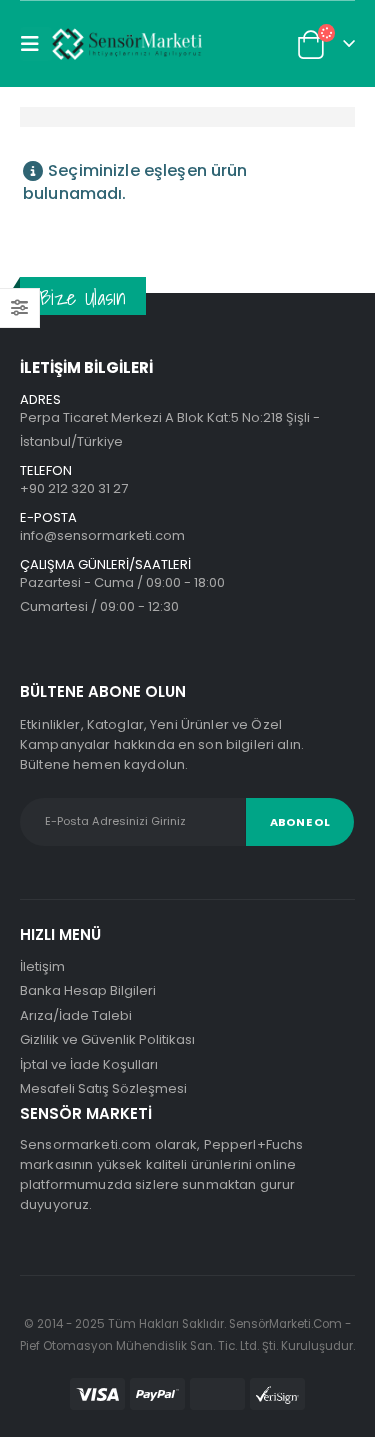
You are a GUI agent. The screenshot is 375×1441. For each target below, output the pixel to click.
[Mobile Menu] (36, 44)
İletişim (42, 966)
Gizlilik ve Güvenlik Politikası (107, 1039)
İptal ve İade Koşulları (89, 1064)
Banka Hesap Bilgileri (88, 990)
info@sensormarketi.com (102, 535)
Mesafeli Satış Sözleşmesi (103, 1088)
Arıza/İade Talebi (76, 1015)
